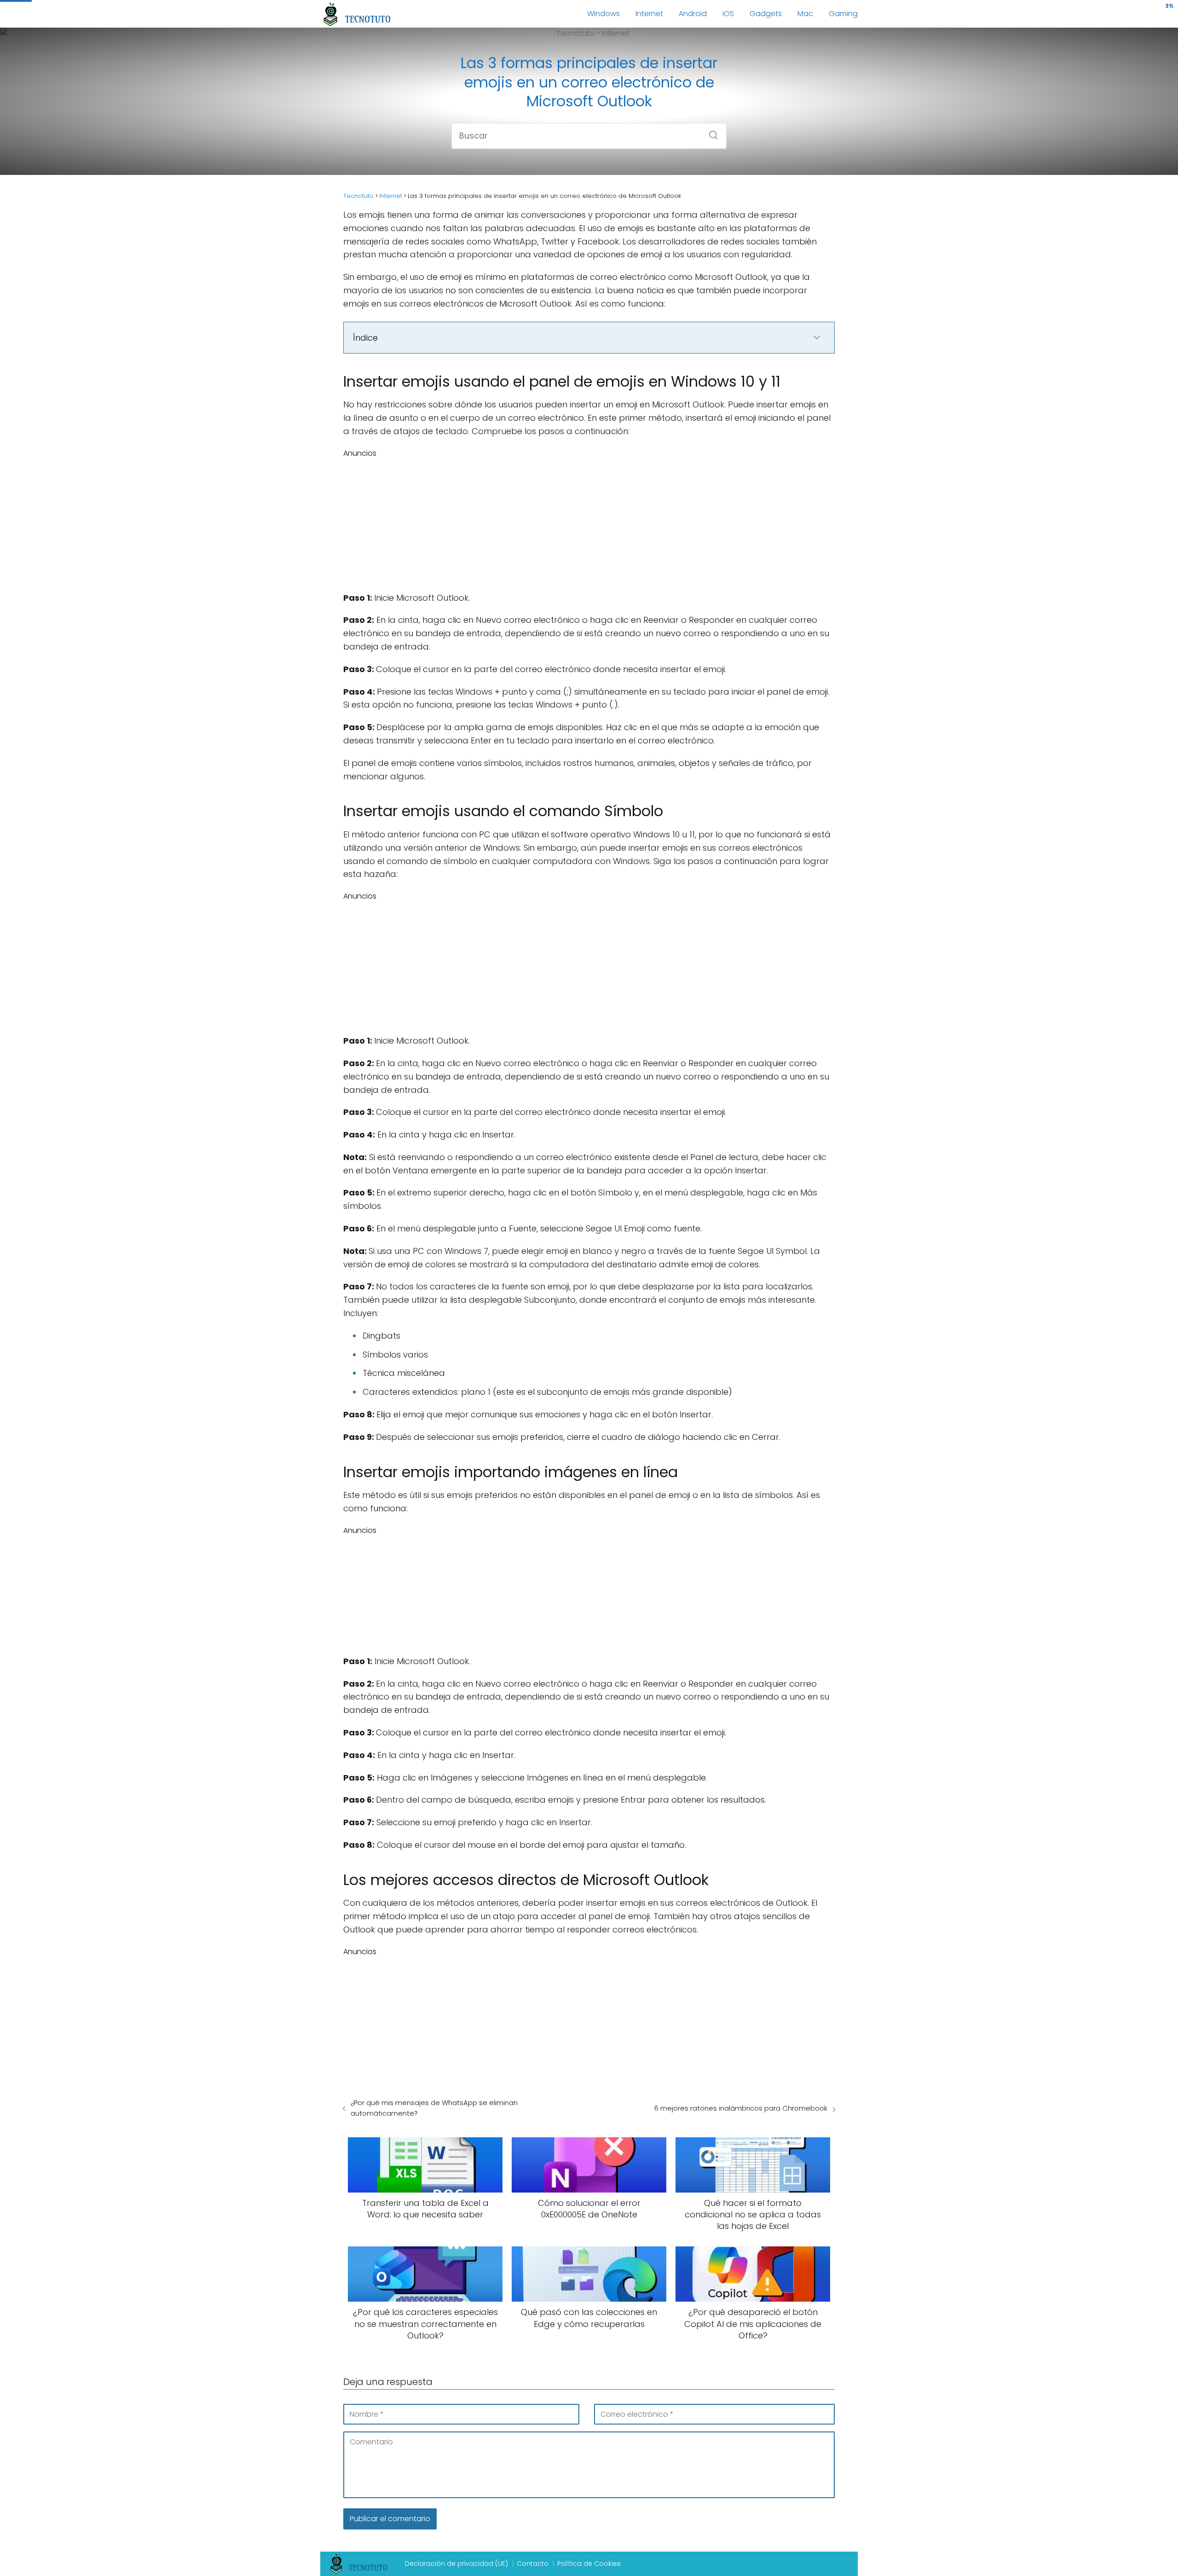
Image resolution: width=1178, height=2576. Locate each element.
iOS (728, 14)
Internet (649, 14)
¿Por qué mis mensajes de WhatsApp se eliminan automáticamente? (434, 2108)
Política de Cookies (589, 2564)
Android (693, 14)
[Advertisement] (589, 523)
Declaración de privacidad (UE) (456, 2564)
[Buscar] (710, 132)
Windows (603, 14)
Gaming (843, 14)
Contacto (533, 2564)
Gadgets (766, 14)
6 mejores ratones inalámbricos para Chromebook (741, 2108)
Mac (805, 14)
